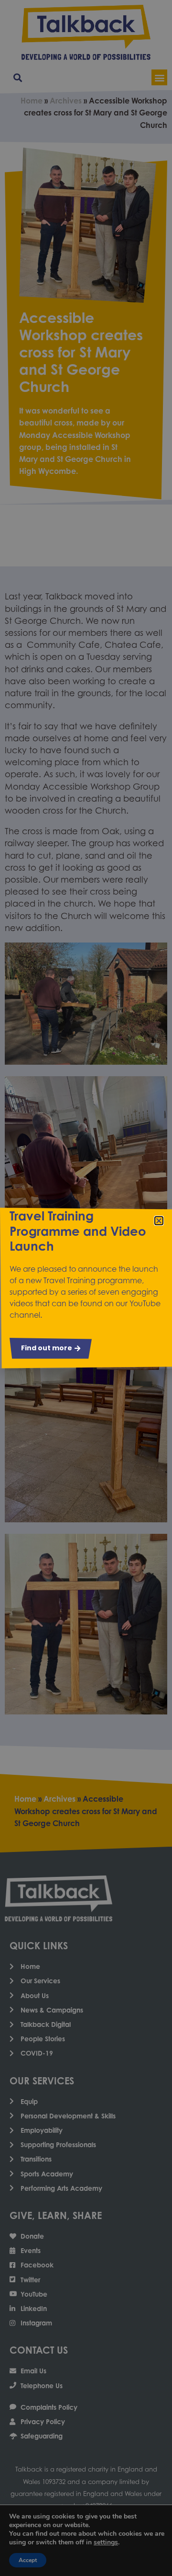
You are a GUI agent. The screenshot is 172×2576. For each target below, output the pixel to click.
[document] (86, 1288)
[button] (159, 1221)
